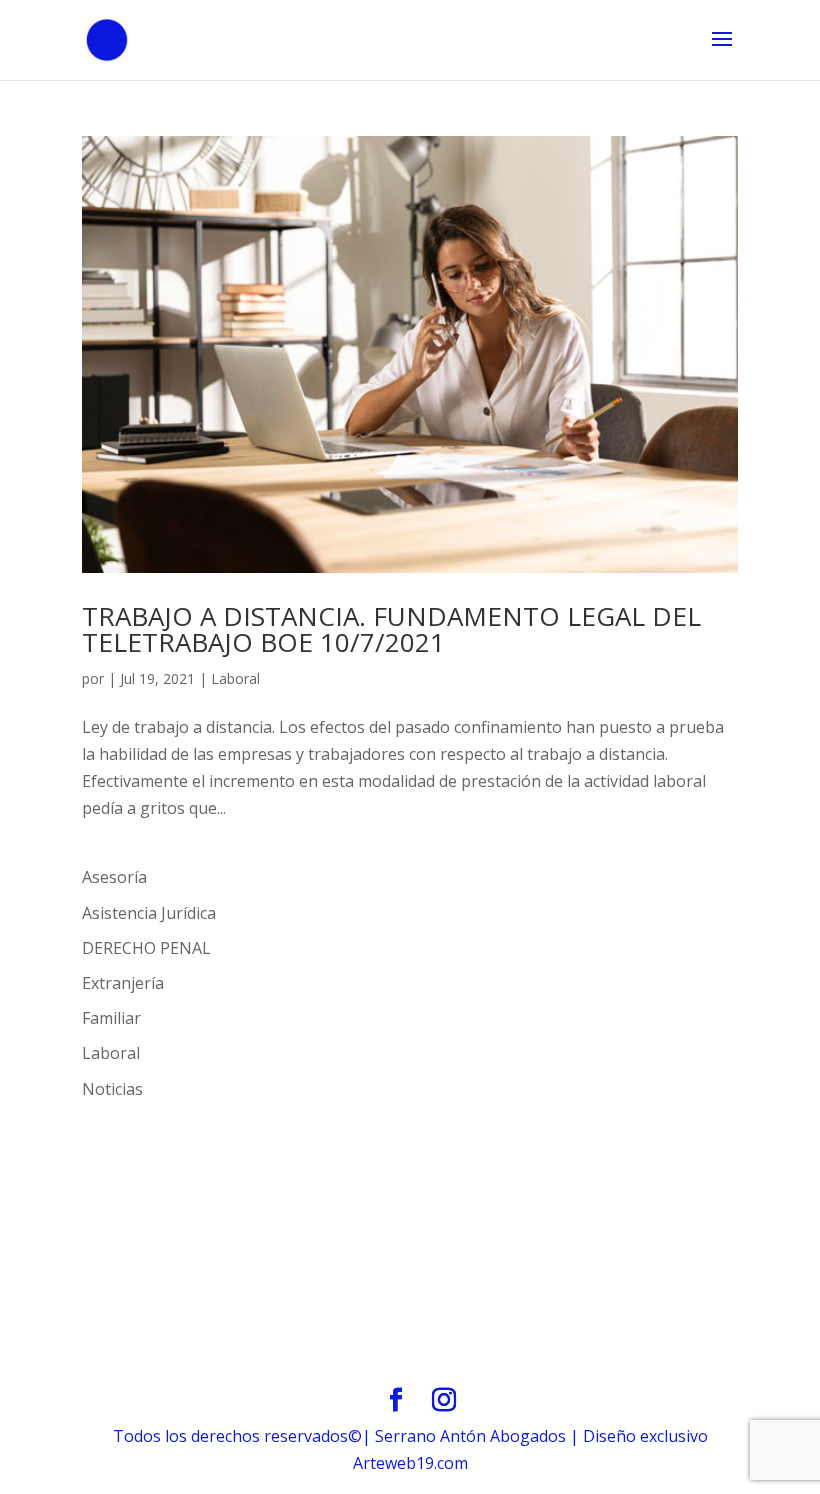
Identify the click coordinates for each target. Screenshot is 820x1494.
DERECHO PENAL (146, 948)
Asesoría (114, 877)
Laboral (235, 678)
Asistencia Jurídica (149, 913)
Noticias (112, 1089)
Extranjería (123, 983)
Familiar (111, 1018)
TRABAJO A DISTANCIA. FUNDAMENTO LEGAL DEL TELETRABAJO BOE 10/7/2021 (391, 629)
